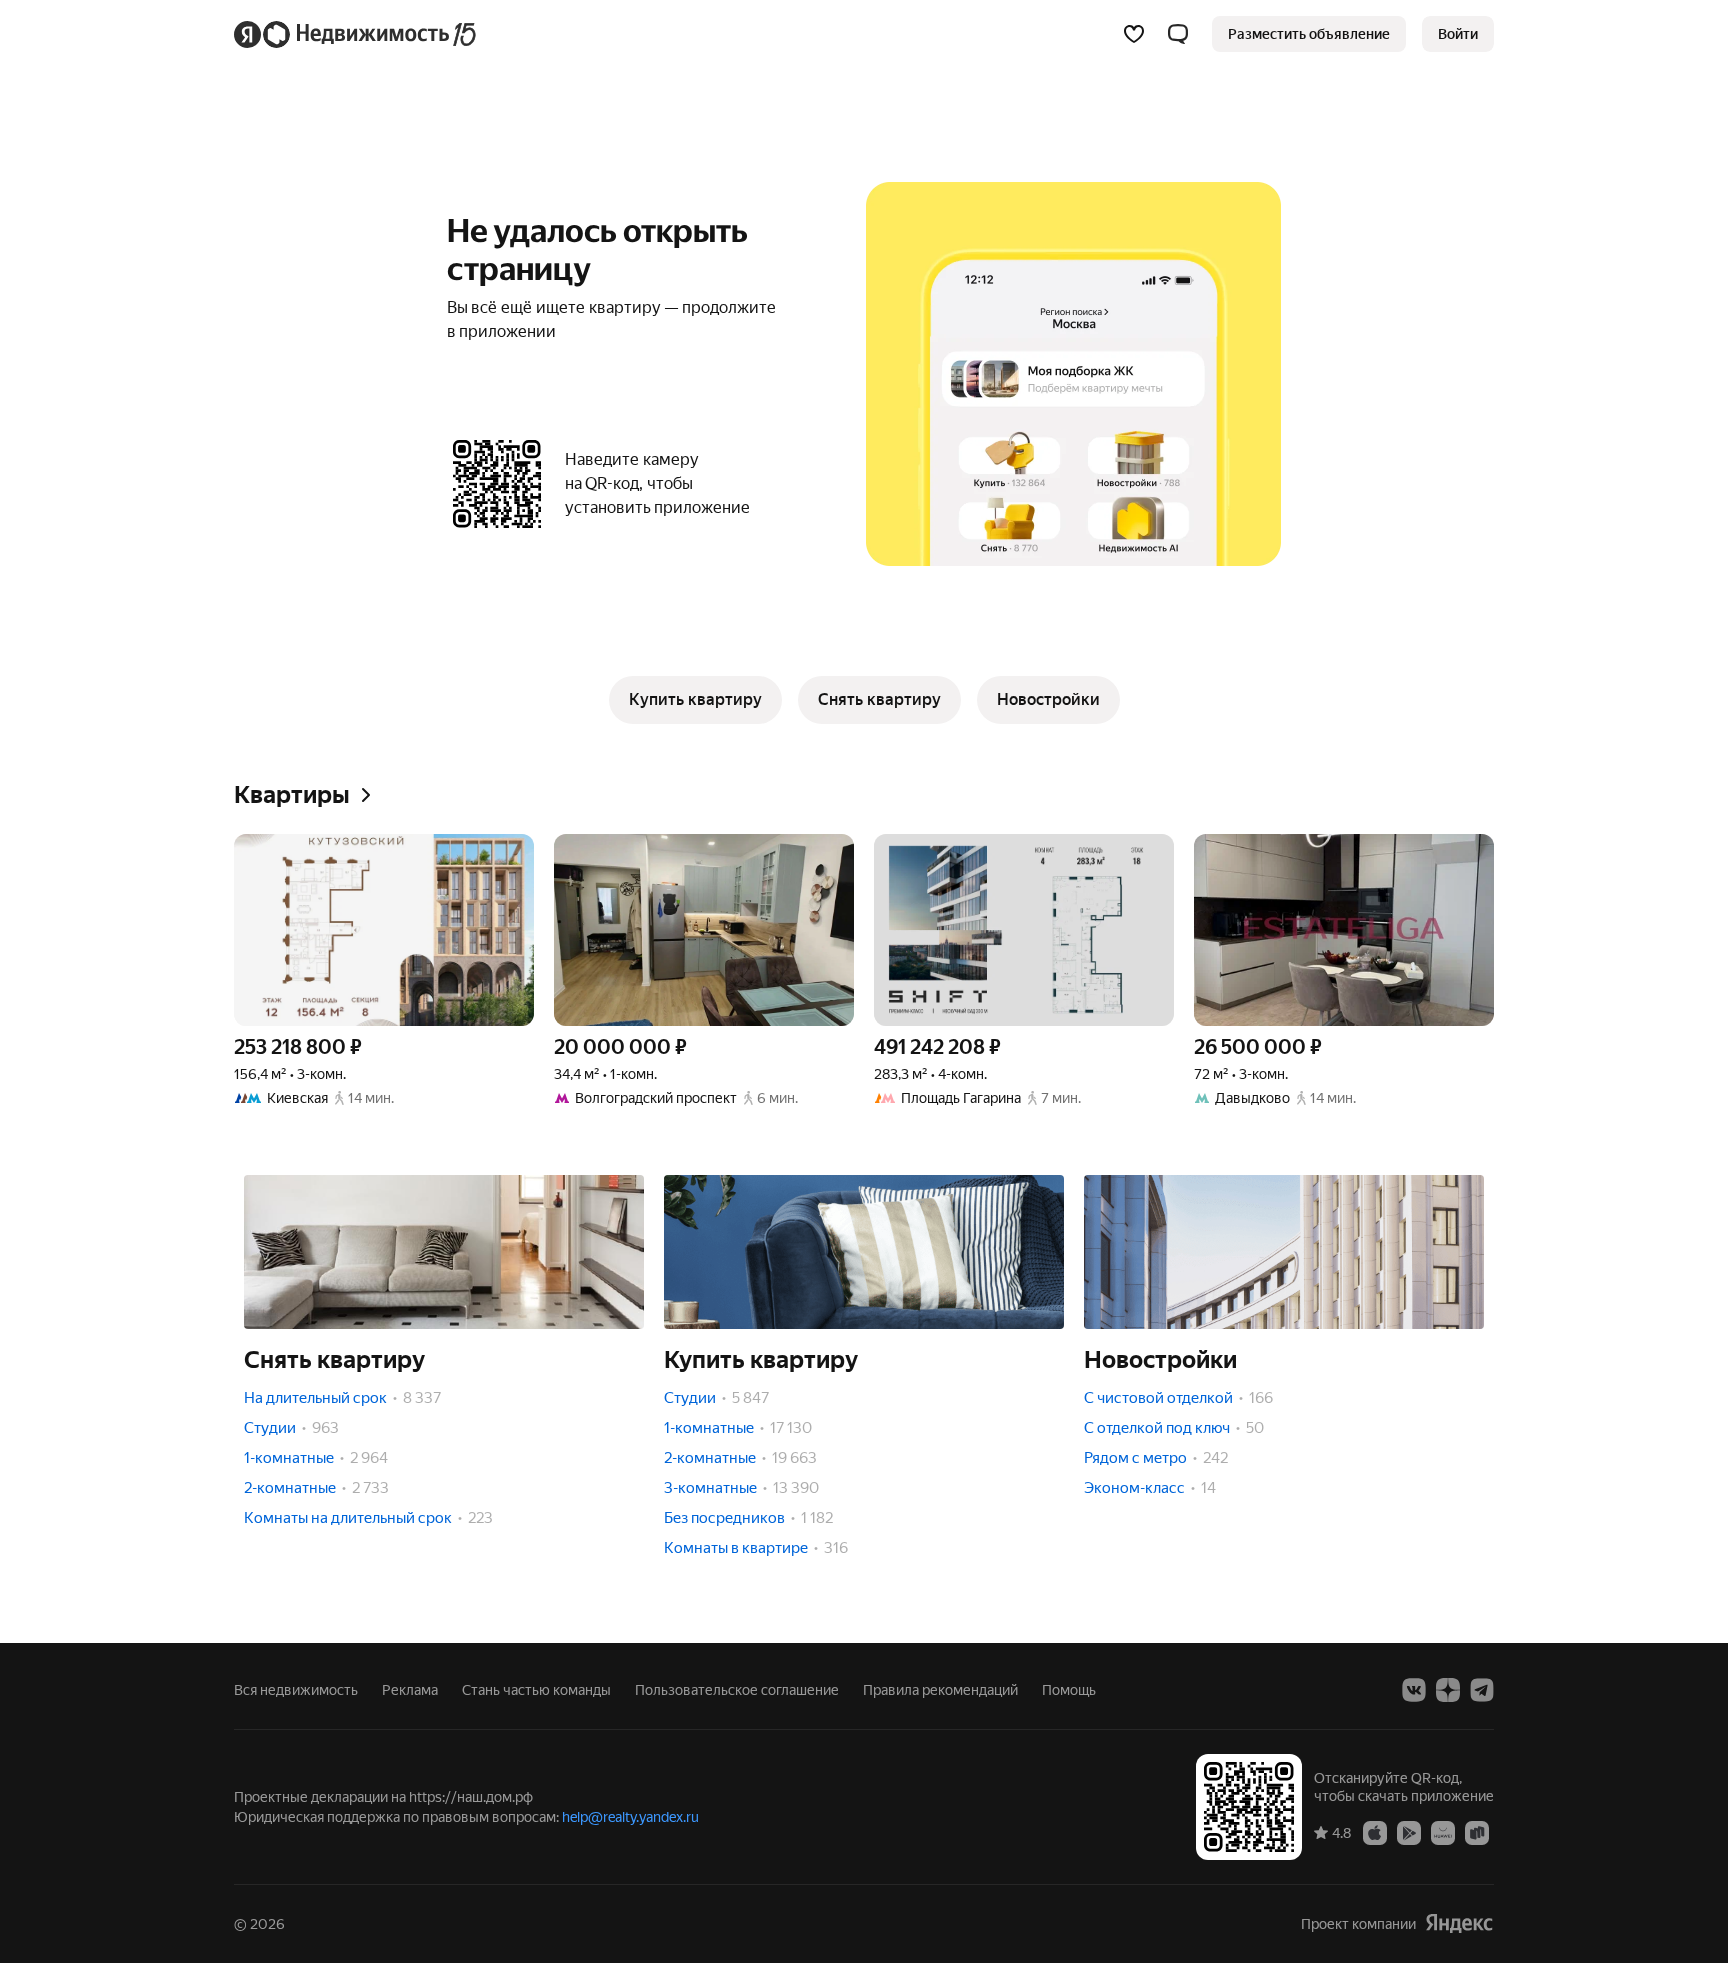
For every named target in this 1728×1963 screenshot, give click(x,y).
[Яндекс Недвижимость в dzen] (1448, 1690)
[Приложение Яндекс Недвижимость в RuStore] (1477, 1832)
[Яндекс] (1459, 1923)
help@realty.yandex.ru (630, 1817)
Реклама (410, 1690)
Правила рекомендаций (940, 1690)
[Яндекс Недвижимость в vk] (1414, 1690)
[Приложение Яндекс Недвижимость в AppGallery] (1443, 1832)
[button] (1178, 34)
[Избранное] (1134, 34)
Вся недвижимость (296, 1690)
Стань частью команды (536, 1690)
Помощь (1069, 1690)
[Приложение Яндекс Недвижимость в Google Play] (1409, 1832)
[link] (1458, 34)
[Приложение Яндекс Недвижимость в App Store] (1375, 1832)
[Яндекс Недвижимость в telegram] (1482, 1690)
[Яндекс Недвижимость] (356, 34)
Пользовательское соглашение (737, 1690)
